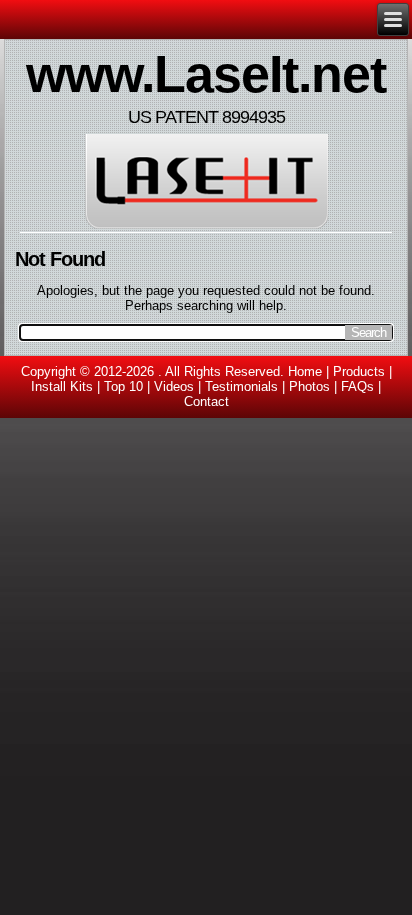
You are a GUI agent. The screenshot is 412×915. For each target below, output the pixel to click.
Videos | (179, 386)
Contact (206, 401)
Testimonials (241, 386)
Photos (309, 386)
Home (305, 371)
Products (359, 371)
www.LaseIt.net (206, 74)
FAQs (357, 386)
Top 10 (123, 386)
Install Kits (62, 386)
